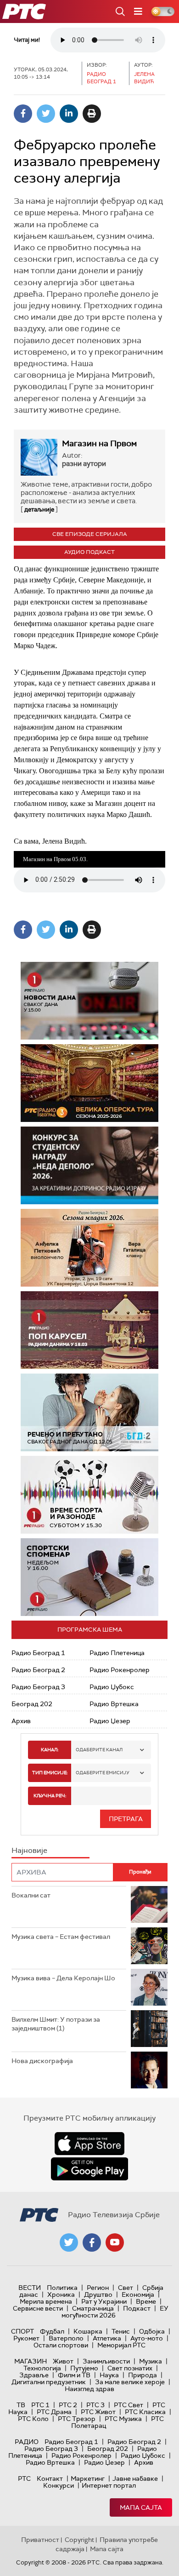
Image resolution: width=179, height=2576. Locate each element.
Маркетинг (88, 2478)
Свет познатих (130, 2368)
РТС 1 (40, 2405)
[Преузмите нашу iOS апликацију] (89, 2144)
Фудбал (52, 2331)
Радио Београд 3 (38, 1687)
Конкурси (59, 2485)
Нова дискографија (42, 2061)
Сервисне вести (38, 2308)
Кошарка (88, 2331)
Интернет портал (109, 2485)
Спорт (22, 2331)
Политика (62, 2288)
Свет (126, 2288)
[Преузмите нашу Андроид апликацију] (89, 2169)
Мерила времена (46, 2301)
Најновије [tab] (29, 1850)
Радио (27, 2442)
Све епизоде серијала (90, 534)
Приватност (40, 2540)
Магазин (31, 2361)
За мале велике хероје (130, 2382)
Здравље (34, 2375)
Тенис (121, 2331)
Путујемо (84, 2368)
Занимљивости (106, 2361)
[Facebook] (23, 114)
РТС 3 (95, 2405)
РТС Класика (145, 2412)
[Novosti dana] (89, 1001)
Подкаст (137, 2308)
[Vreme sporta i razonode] (89, 1495)
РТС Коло (33, 2419)
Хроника (61, 2294)
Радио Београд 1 (38, 1653)
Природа (143, 2375)
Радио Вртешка (114, 1704)
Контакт (50, 2478)
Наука (109, 2375)
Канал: (50, 1750)
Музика (151, 2361)
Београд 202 (32, 1704)
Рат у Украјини (104, 2301)
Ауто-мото (147, 2338)
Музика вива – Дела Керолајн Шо (63, 1978)
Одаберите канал (99, 1750)
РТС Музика (123, 2419)
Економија (138, 2294)
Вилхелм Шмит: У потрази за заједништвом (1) (56, 2024)
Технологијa (42, 2368)
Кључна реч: (50, 1796)
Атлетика (107, 2338)
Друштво (98, 2294)
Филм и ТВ (74, 2375)
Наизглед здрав (89, 2389)
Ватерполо (66, 2338)
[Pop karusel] (77, 1330)
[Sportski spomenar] (89, 1577)
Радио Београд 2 (38, 1670)
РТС (24, 2478)
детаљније (39, 509)
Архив (21, 1721)
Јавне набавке (135, 2478)
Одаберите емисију (103, 1773)
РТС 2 (68, 2405)
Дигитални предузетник (49, 2382)
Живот (63, 2361)
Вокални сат (31, 1895)
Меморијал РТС (121, 2345)
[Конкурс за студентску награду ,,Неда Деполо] (89, 1165)
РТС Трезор (77, 2419)
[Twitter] (46, 114)
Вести (30, 2288)
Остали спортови (61, 2345)
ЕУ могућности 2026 (115, 2312)
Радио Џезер (110, 1721)
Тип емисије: (50, 1773)
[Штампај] (92, 114)
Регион (98, 2288)
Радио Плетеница (117, 1653)
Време (146, 2301)
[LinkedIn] (69, 114)
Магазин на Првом (99, 443)
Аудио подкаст (89, 552)
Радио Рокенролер (120, 1670)
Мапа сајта (141, 2507)
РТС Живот (98, 2412)
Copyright (79, 2540)
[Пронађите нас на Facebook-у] (92, 2242)
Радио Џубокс (112, 1687)
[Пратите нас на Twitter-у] (69, 2242)
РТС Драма (54, 2412)
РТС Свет (129, 2405)
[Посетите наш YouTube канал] (115, 2242)
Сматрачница (93, 2308)
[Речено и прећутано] (89, 1412)
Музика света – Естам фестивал (61, 1937)
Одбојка (152, 2331)
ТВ (21, 2405)
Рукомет (26, 2338)
